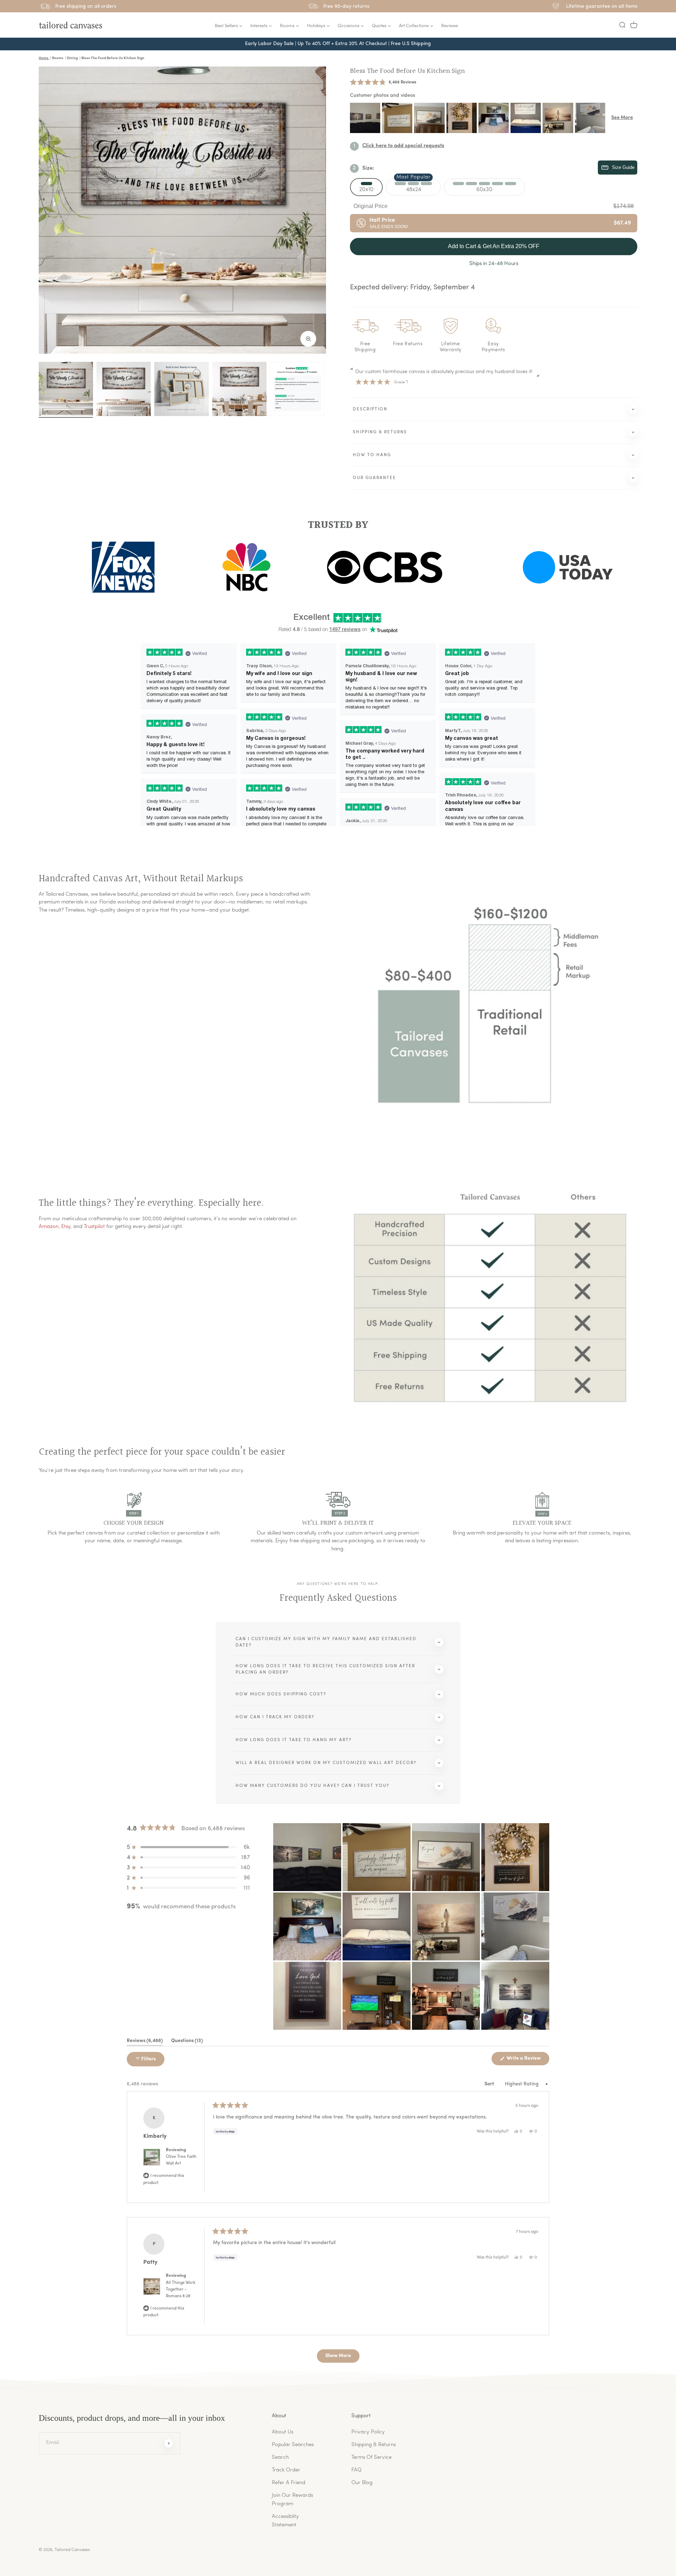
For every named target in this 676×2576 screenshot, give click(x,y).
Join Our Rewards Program (292, 2500)
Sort (490, 2084)
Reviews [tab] (145, 2042)
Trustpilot (94, 1227)
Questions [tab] (187, 2042)
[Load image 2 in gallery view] (124, 389)
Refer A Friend (289, 2483)
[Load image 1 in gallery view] (66, 389)
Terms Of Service (371, 2458)
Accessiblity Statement (285, 2521)
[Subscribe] (169, 2443)
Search (280, 2458)
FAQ (356, 2470)
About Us (283, 2432)
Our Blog (362, 2483)
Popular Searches (293, 2445)
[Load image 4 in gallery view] (239, 389)
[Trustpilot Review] (297, 389)
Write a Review (527, 2060)
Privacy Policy (368, 2432)
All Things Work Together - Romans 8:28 (181, 2290)
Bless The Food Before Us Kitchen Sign (407, 71)
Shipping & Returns (374, 2445)
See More (622, 118)
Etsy (66, 1227)
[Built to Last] (181, 389)
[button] (622, 25)
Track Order (286, 2470)
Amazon (49, 1227)
